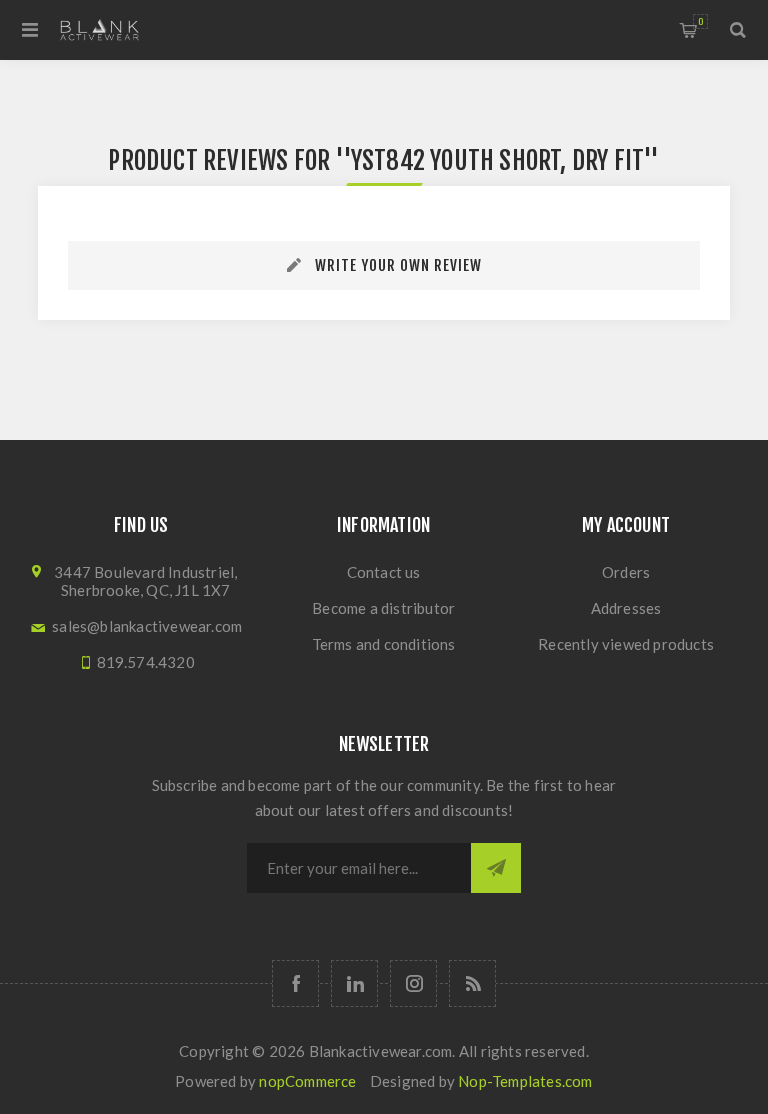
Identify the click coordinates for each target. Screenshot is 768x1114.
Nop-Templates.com (525, 1081)
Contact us (384, 572)
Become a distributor (383, 608)
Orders (626, 572)
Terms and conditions (384, 644)
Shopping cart (700, 21)
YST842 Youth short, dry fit (497, 160)
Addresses (626, 608)
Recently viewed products (626, 644)
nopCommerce (307, 1081)
